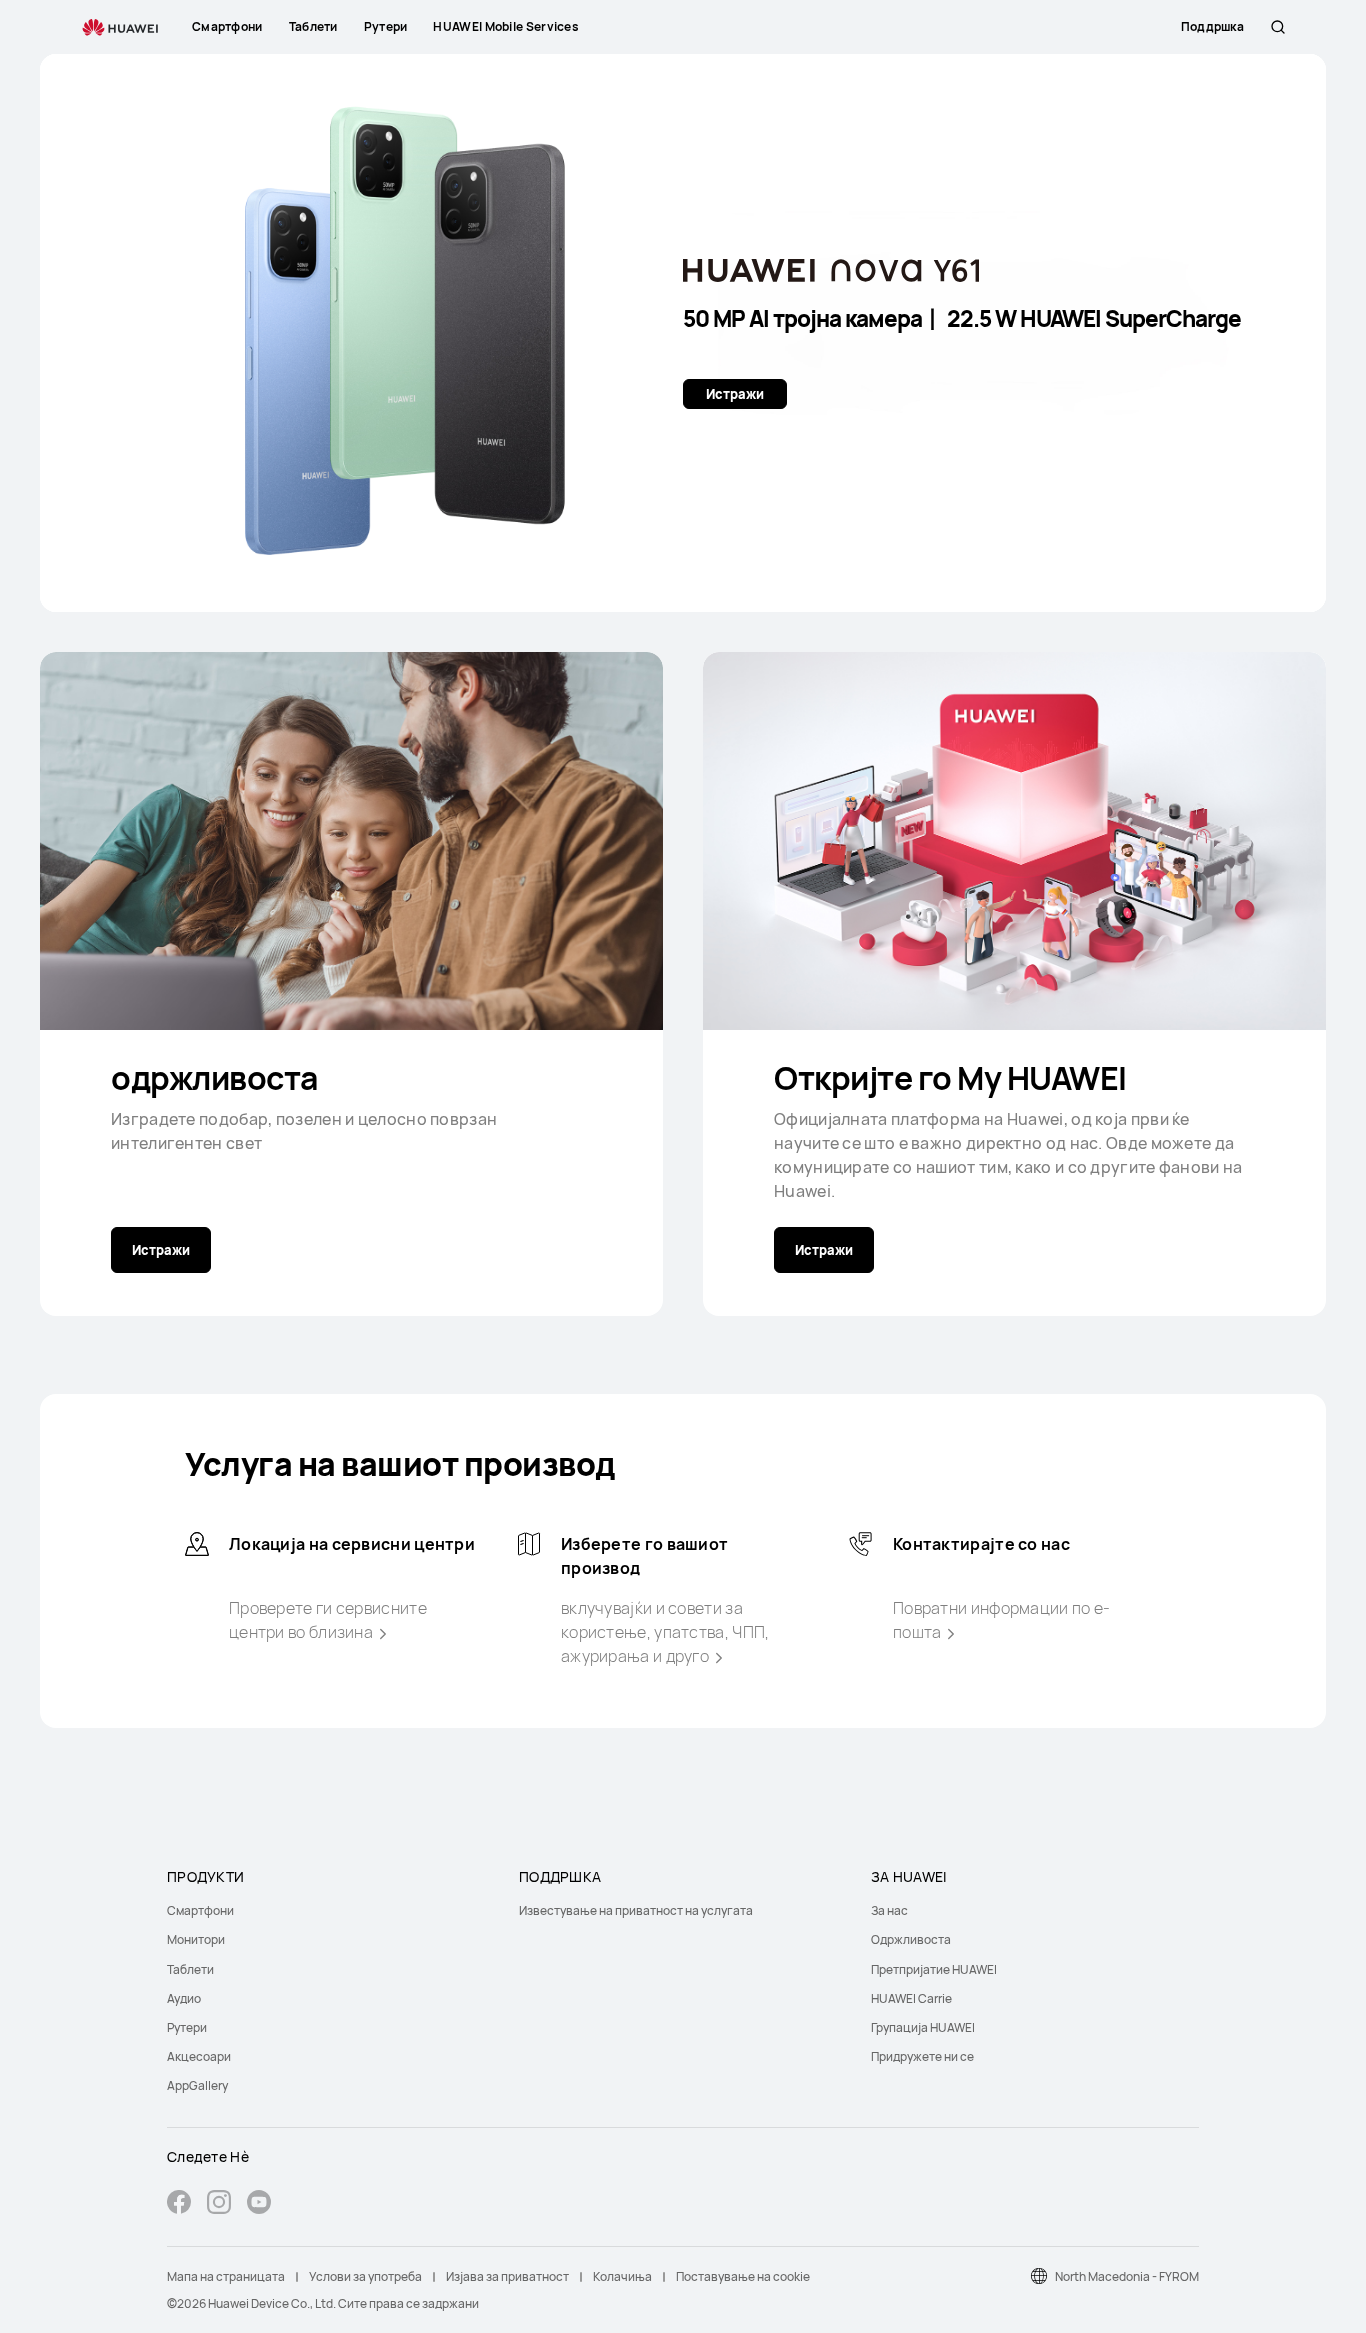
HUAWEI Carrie (911, 1998)
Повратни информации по (1002, 1620)
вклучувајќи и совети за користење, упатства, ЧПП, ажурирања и (665, 1632)
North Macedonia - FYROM (1127, 2276)
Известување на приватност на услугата (636, 1910)
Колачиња (622, 2276)
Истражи (735, 394)
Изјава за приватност (507, 2276)
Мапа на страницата (226, 2276)
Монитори (196, 1939)
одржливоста (214, 1078)
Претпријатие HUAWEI (934, 1969)
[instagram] (219, 2204)
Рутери (187, 2027)
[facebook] (179, 2204)
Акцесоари (199, 2056)
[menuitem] (331, 1910)
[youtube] (259, 2204)
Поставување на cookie (743, 2276)
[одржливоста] (351, 841)
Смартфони (200, 1910)
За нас (889, 1910)
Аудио (184, 1998)
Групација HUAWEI (923, 2027)
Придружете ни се (922, 2056)
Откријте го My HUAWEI (950, 1078)
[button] (1278, 27)
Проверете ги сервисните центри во (328, 1620)
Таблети (190, 1969)
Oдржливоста (911, 1939)
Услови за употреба (365, 2276)
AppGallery (197, 2085)
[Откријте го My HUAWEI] (1014, 841)
